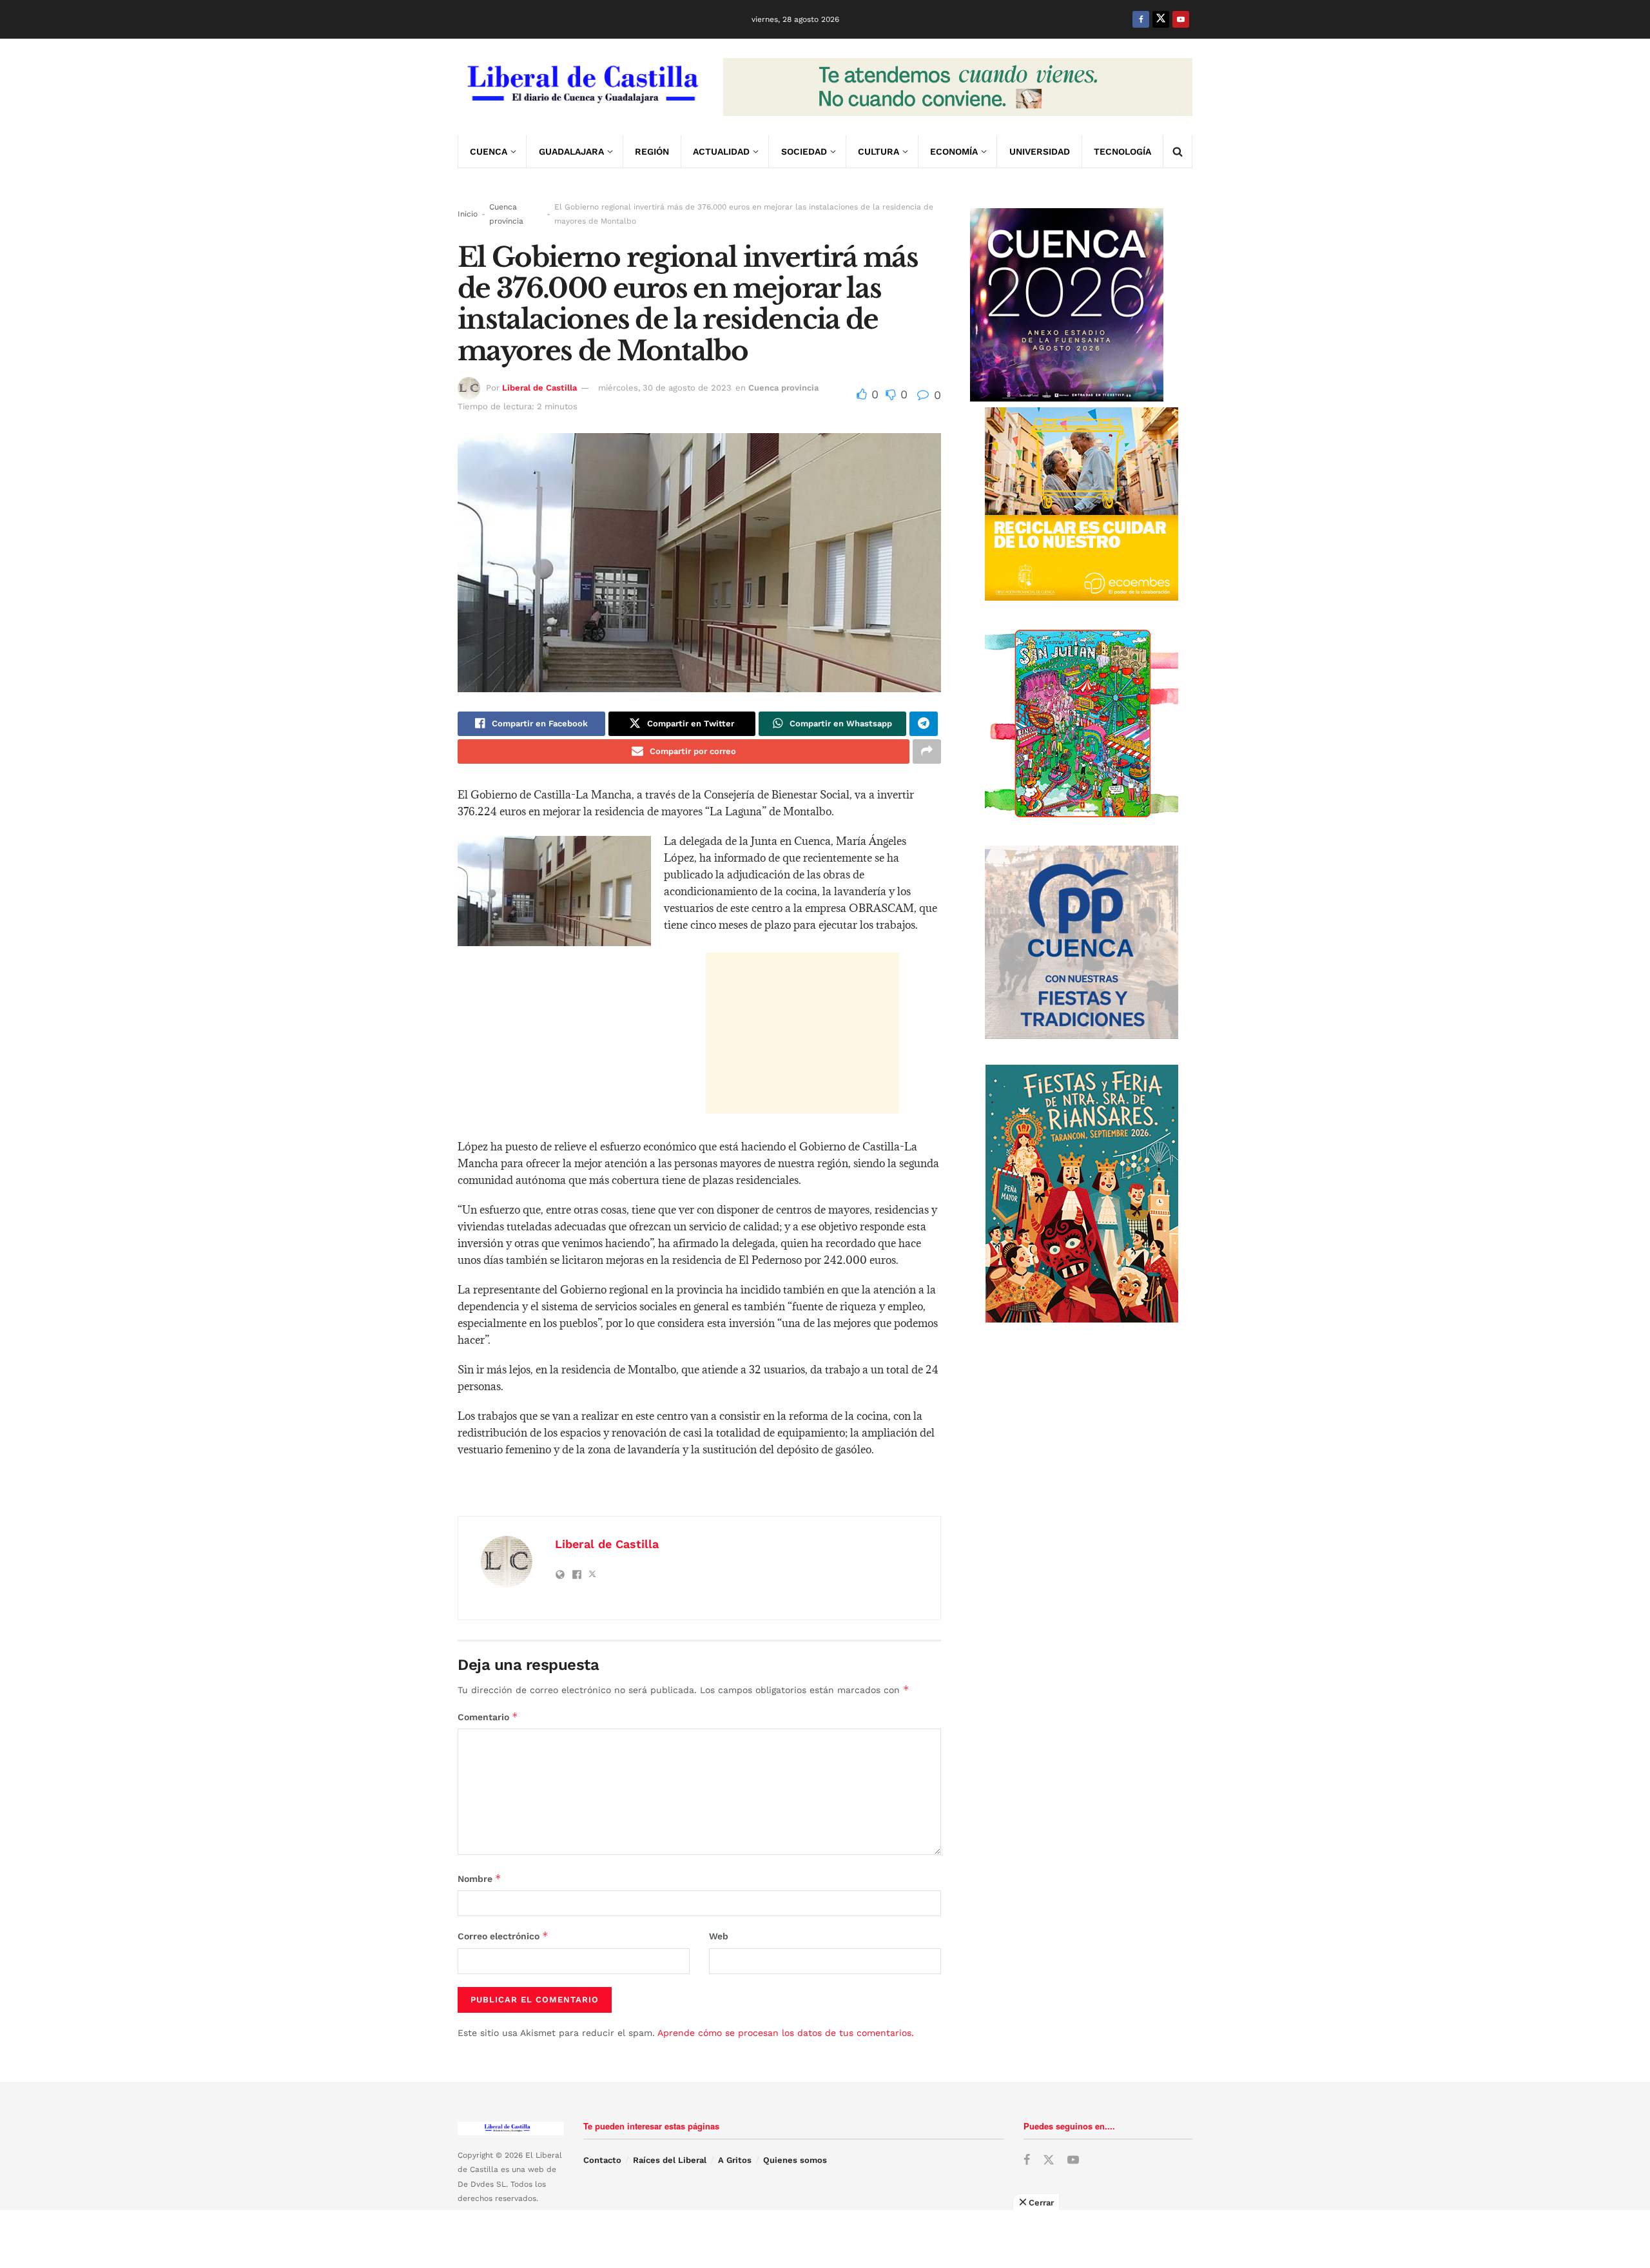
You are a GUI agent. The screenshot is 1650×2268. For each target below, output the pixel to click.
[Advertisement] (802, 1033)
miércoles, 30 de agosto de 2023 (665, 388)
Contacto (602, 2160)
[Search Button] (1178, 151)
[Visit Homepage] (581, 87)
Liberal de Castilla (539, 388)
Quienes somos (795, 2160)
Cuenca (489, 151)
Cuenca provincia (506, 214)
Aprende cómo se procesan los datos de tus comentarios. (786, 2033)
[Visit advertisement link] (958, 87)
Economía (954, 151)
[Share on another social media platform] (927, 751)
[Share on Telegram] (924, 724)
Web (719, 1936)
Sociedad (804, 151)
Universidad (1040, 151)
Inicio (468, 214)
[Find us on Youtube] (1181, 19)
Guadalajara (571, 151)
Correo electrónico (503, 1936)
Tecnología (1122, 151)
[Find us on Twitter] (1161, 19)
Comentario (488, 1717)
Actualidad (721, 151)
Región (652, 151)
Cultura (878, 151)
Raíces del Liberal (670, 2160)
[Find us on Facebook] (1141, 19)
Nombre (480, 1878)
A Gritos (735, 2160)
